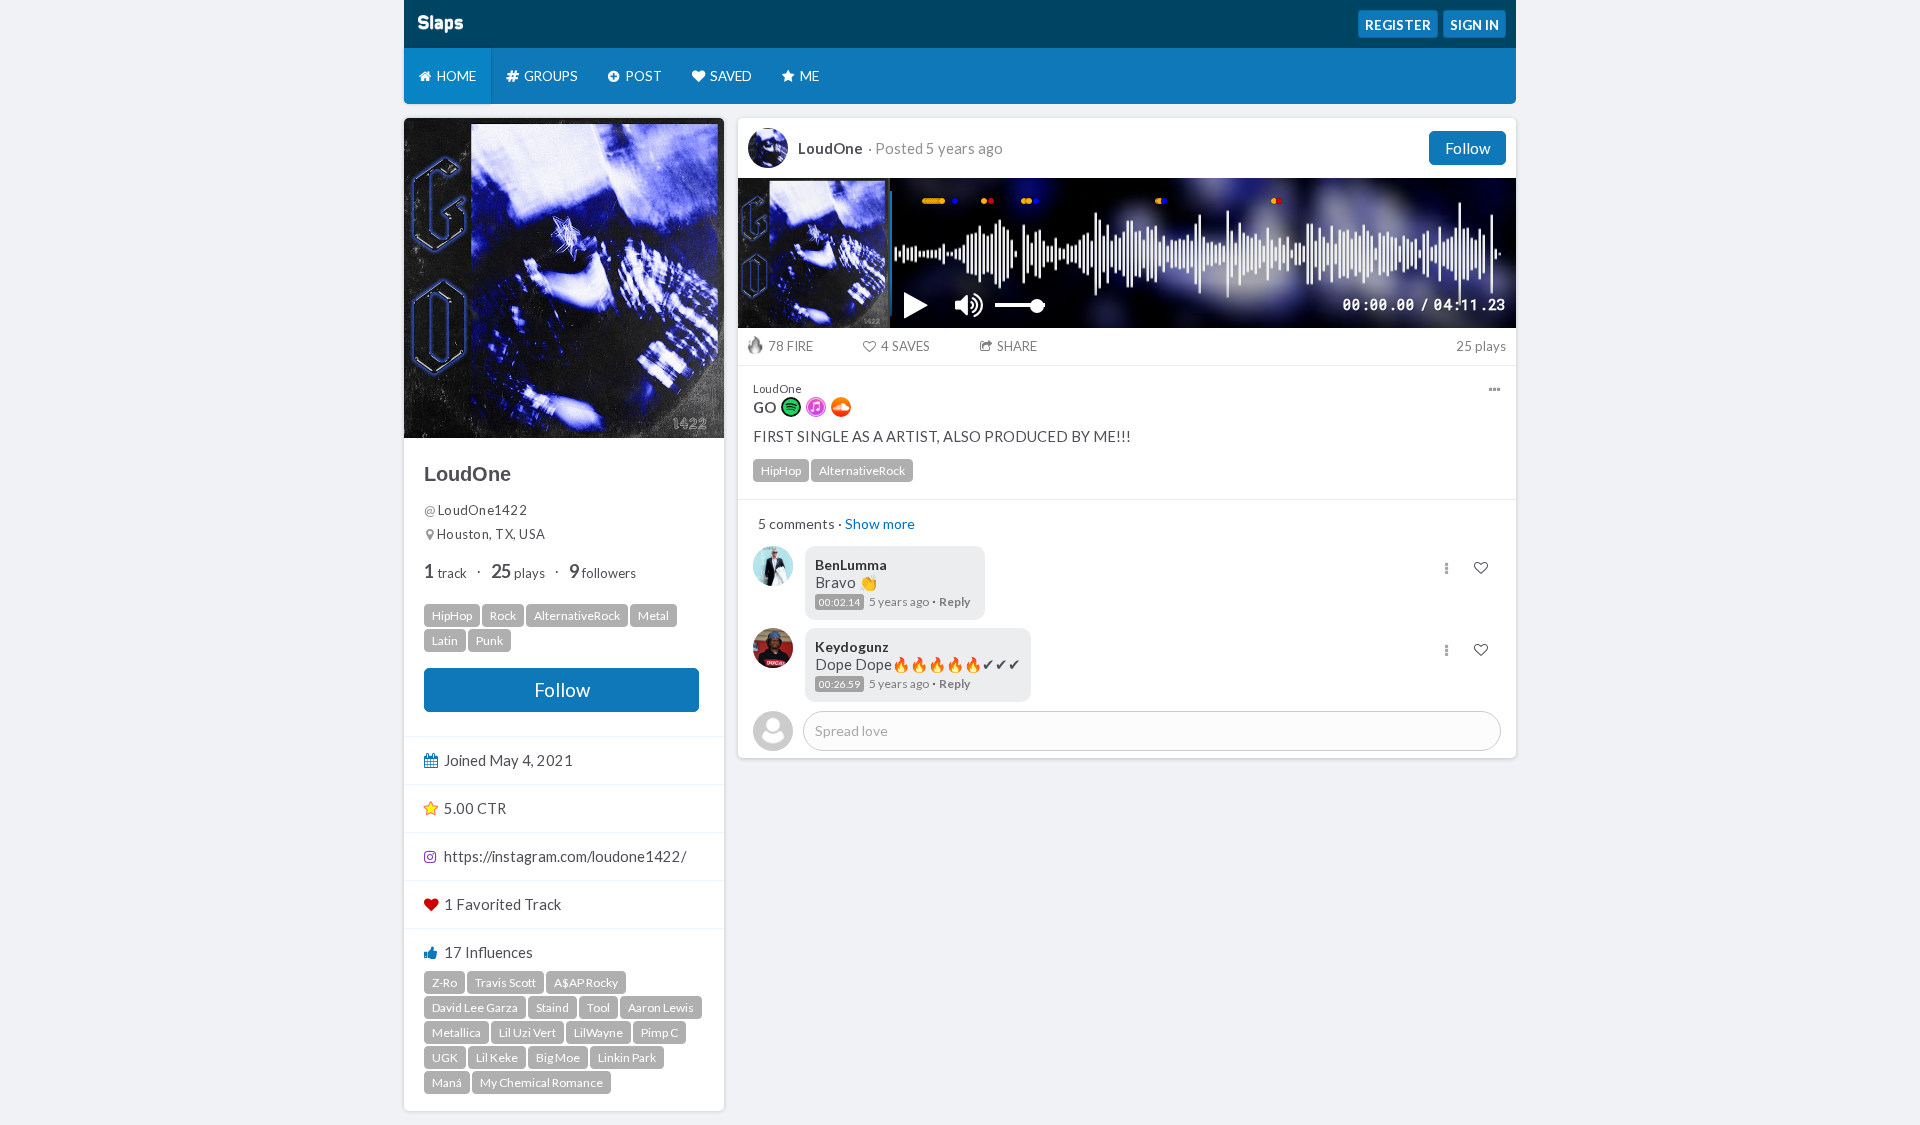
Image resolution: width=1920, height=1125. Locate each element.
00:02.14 (839, 602)
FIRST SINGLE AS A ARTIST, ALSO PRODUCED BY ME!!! (942, 436)
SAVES (905, 346)
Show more (880, 523)
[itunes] (816, 407)
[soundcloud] (841, 407)
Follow (562, 690)
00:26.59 (839, 684)
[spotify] (791, 407)
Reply (954, 601)
